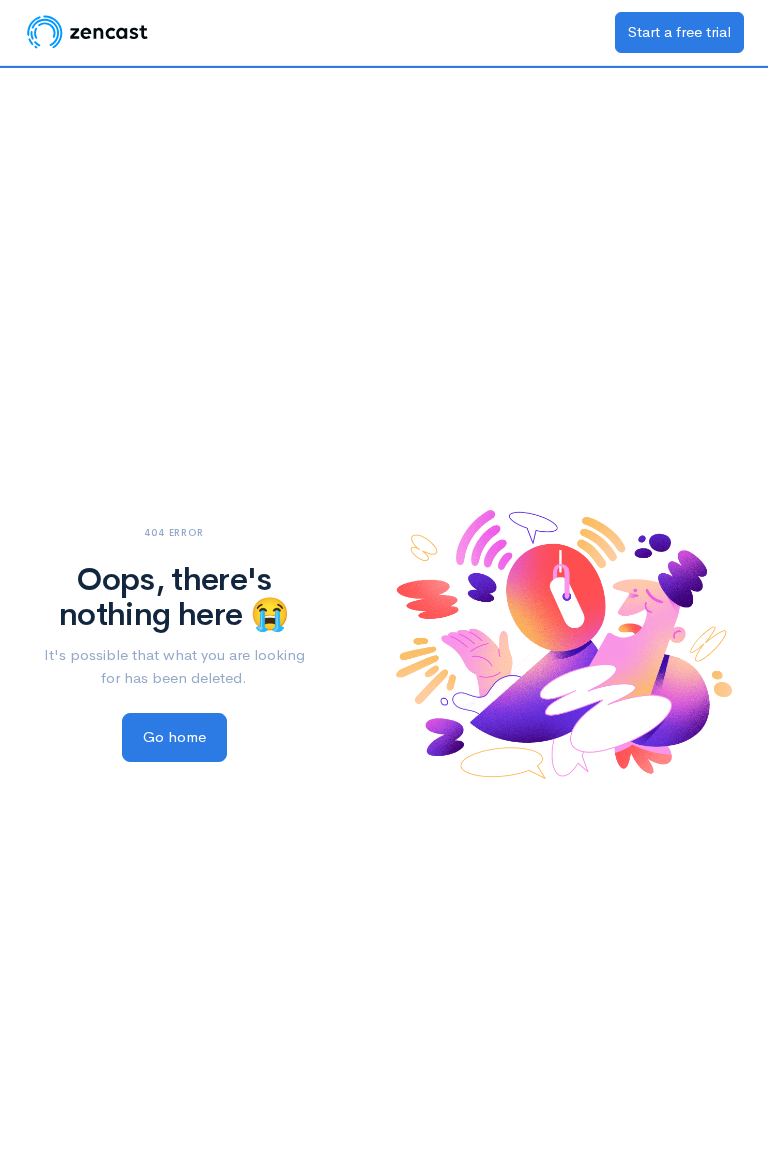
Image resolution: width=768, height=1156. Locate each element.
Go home (174, 736)
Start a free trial (679, 31)
